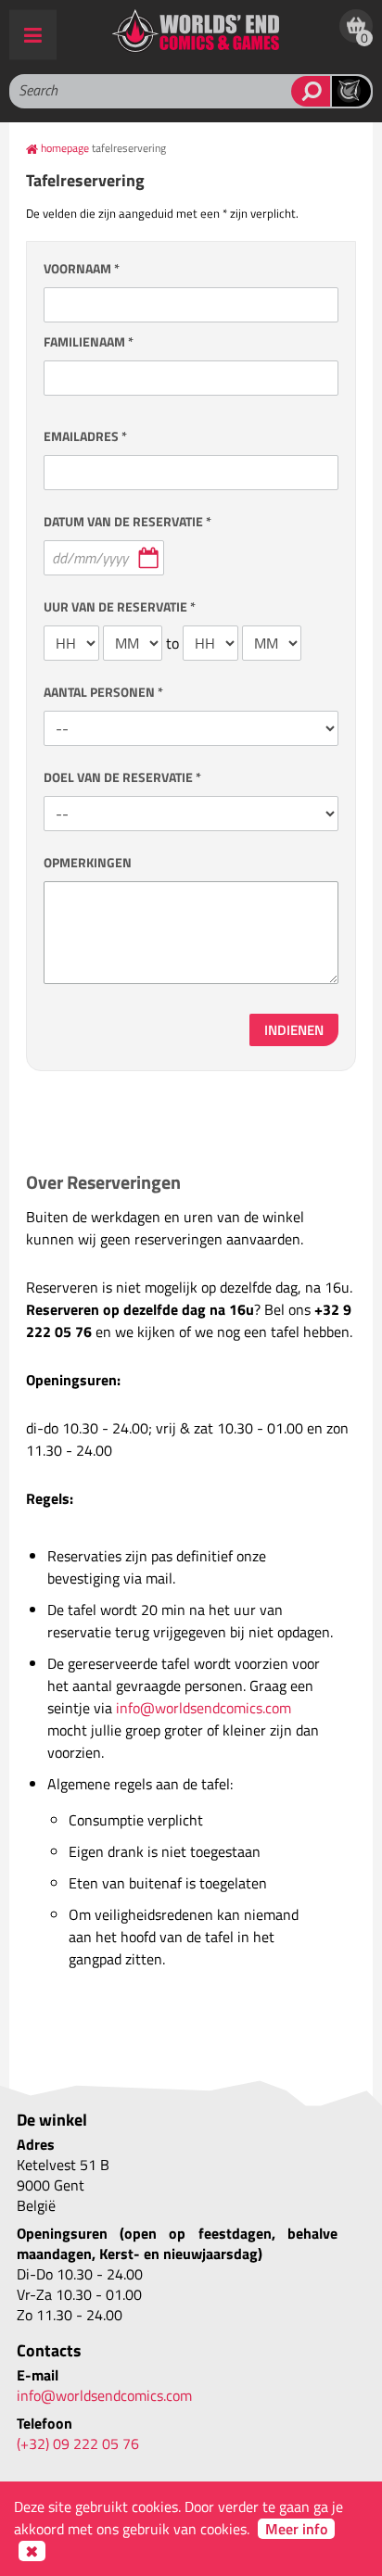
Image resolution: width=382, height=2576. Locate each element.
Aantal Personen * (103, 692)
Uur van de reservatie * (120, 606)
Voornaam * (82, 268)
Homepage (65, 148)
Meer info (296, 2529)
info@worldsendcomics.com (204, 1708)
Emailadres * (85, 436)
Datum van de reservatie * (127, 521)
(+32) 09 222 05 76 (78, 2443)
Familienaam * (89, 341)
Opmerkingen (88, 862)
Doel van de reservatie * (122, 777)
